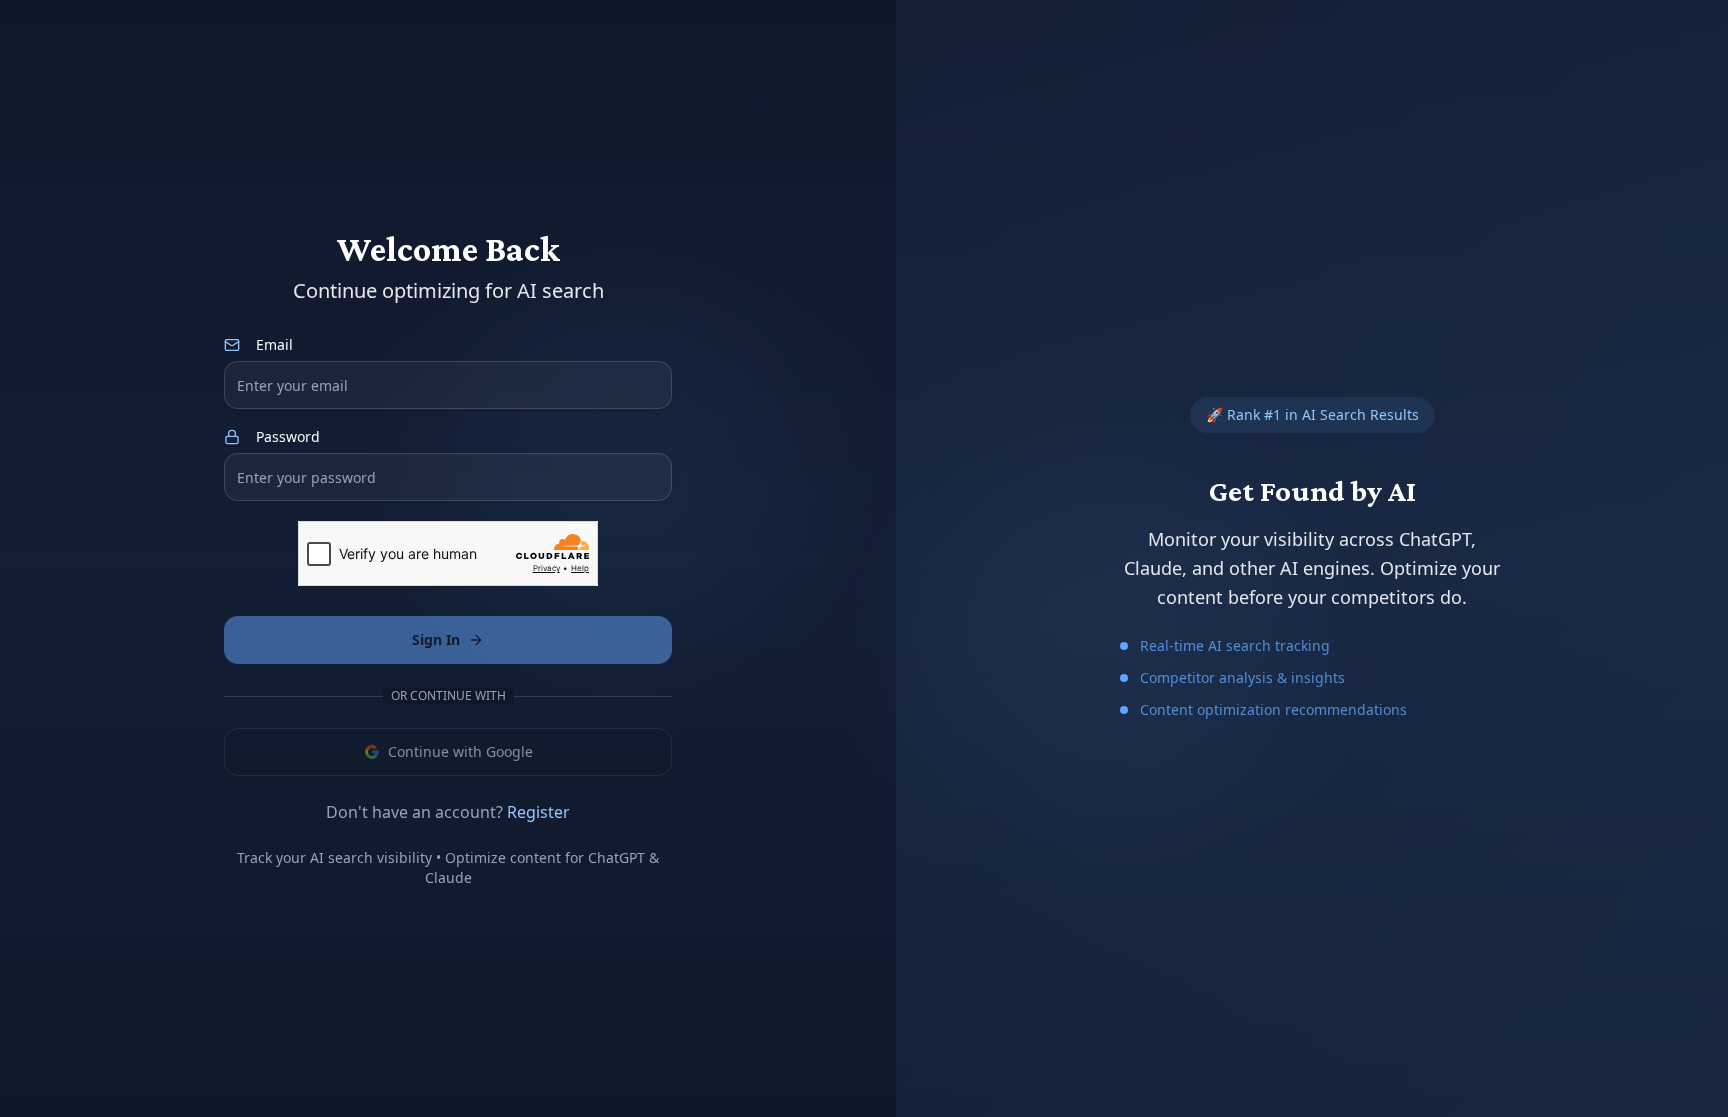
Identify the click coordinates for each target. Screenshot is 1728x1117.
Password (288, 437)
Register (538, 812)
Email (274, 345)
